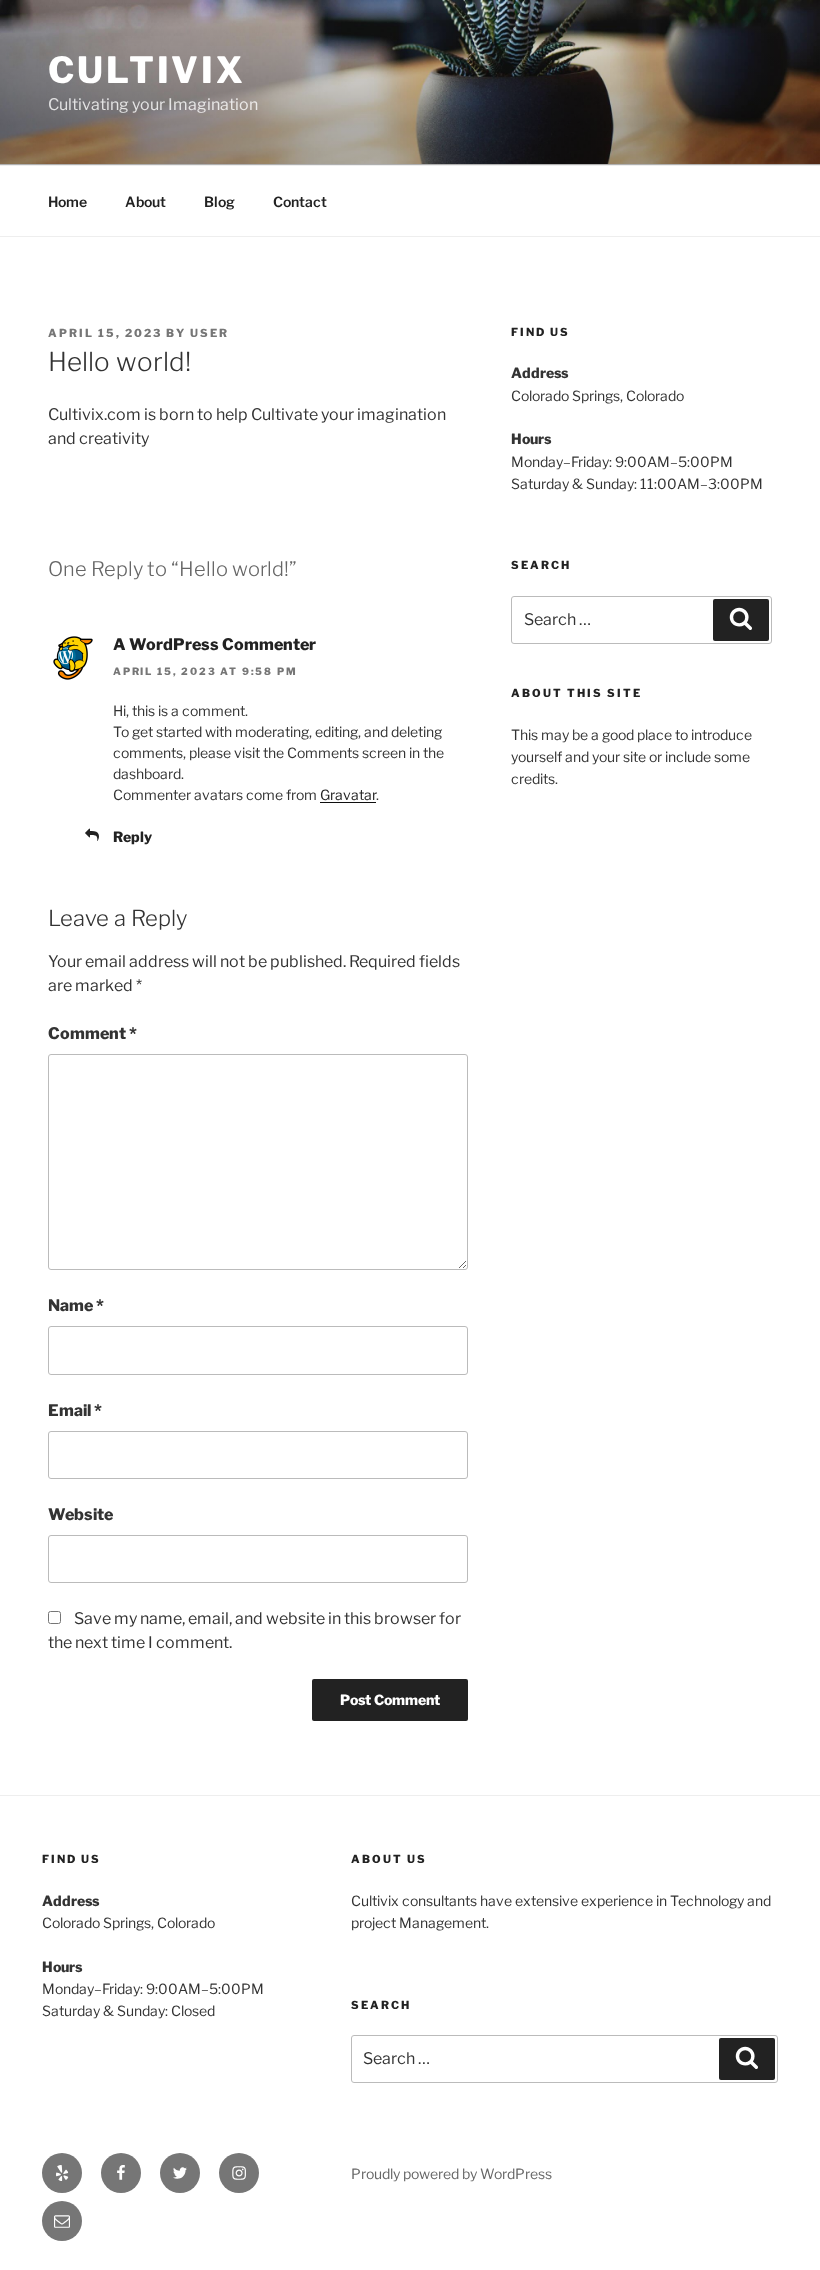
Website (80, 1514)
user (209, 333)
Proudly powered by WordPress (451, 2173)
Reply (132, 836)
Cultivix (147, 70)
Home (67, 201)
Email (75, 1410)
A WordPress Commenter (214, 644)
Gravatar (348, 794)
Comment (92, 1033)
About (145, 201)
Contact (300, 201)
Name (76, 1305)
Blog (219, 201)
